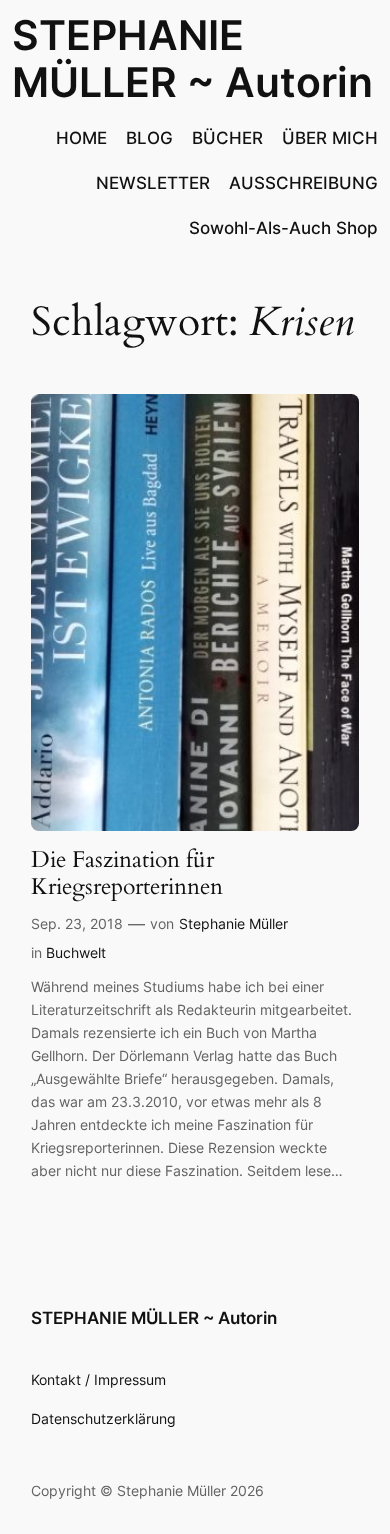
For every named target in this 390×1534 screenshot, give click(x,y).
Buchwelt (76, 952)
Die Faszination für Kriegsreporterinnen (127, 874)
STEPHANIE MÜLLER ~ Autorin (192, 58)
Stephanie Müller (233, 923)
